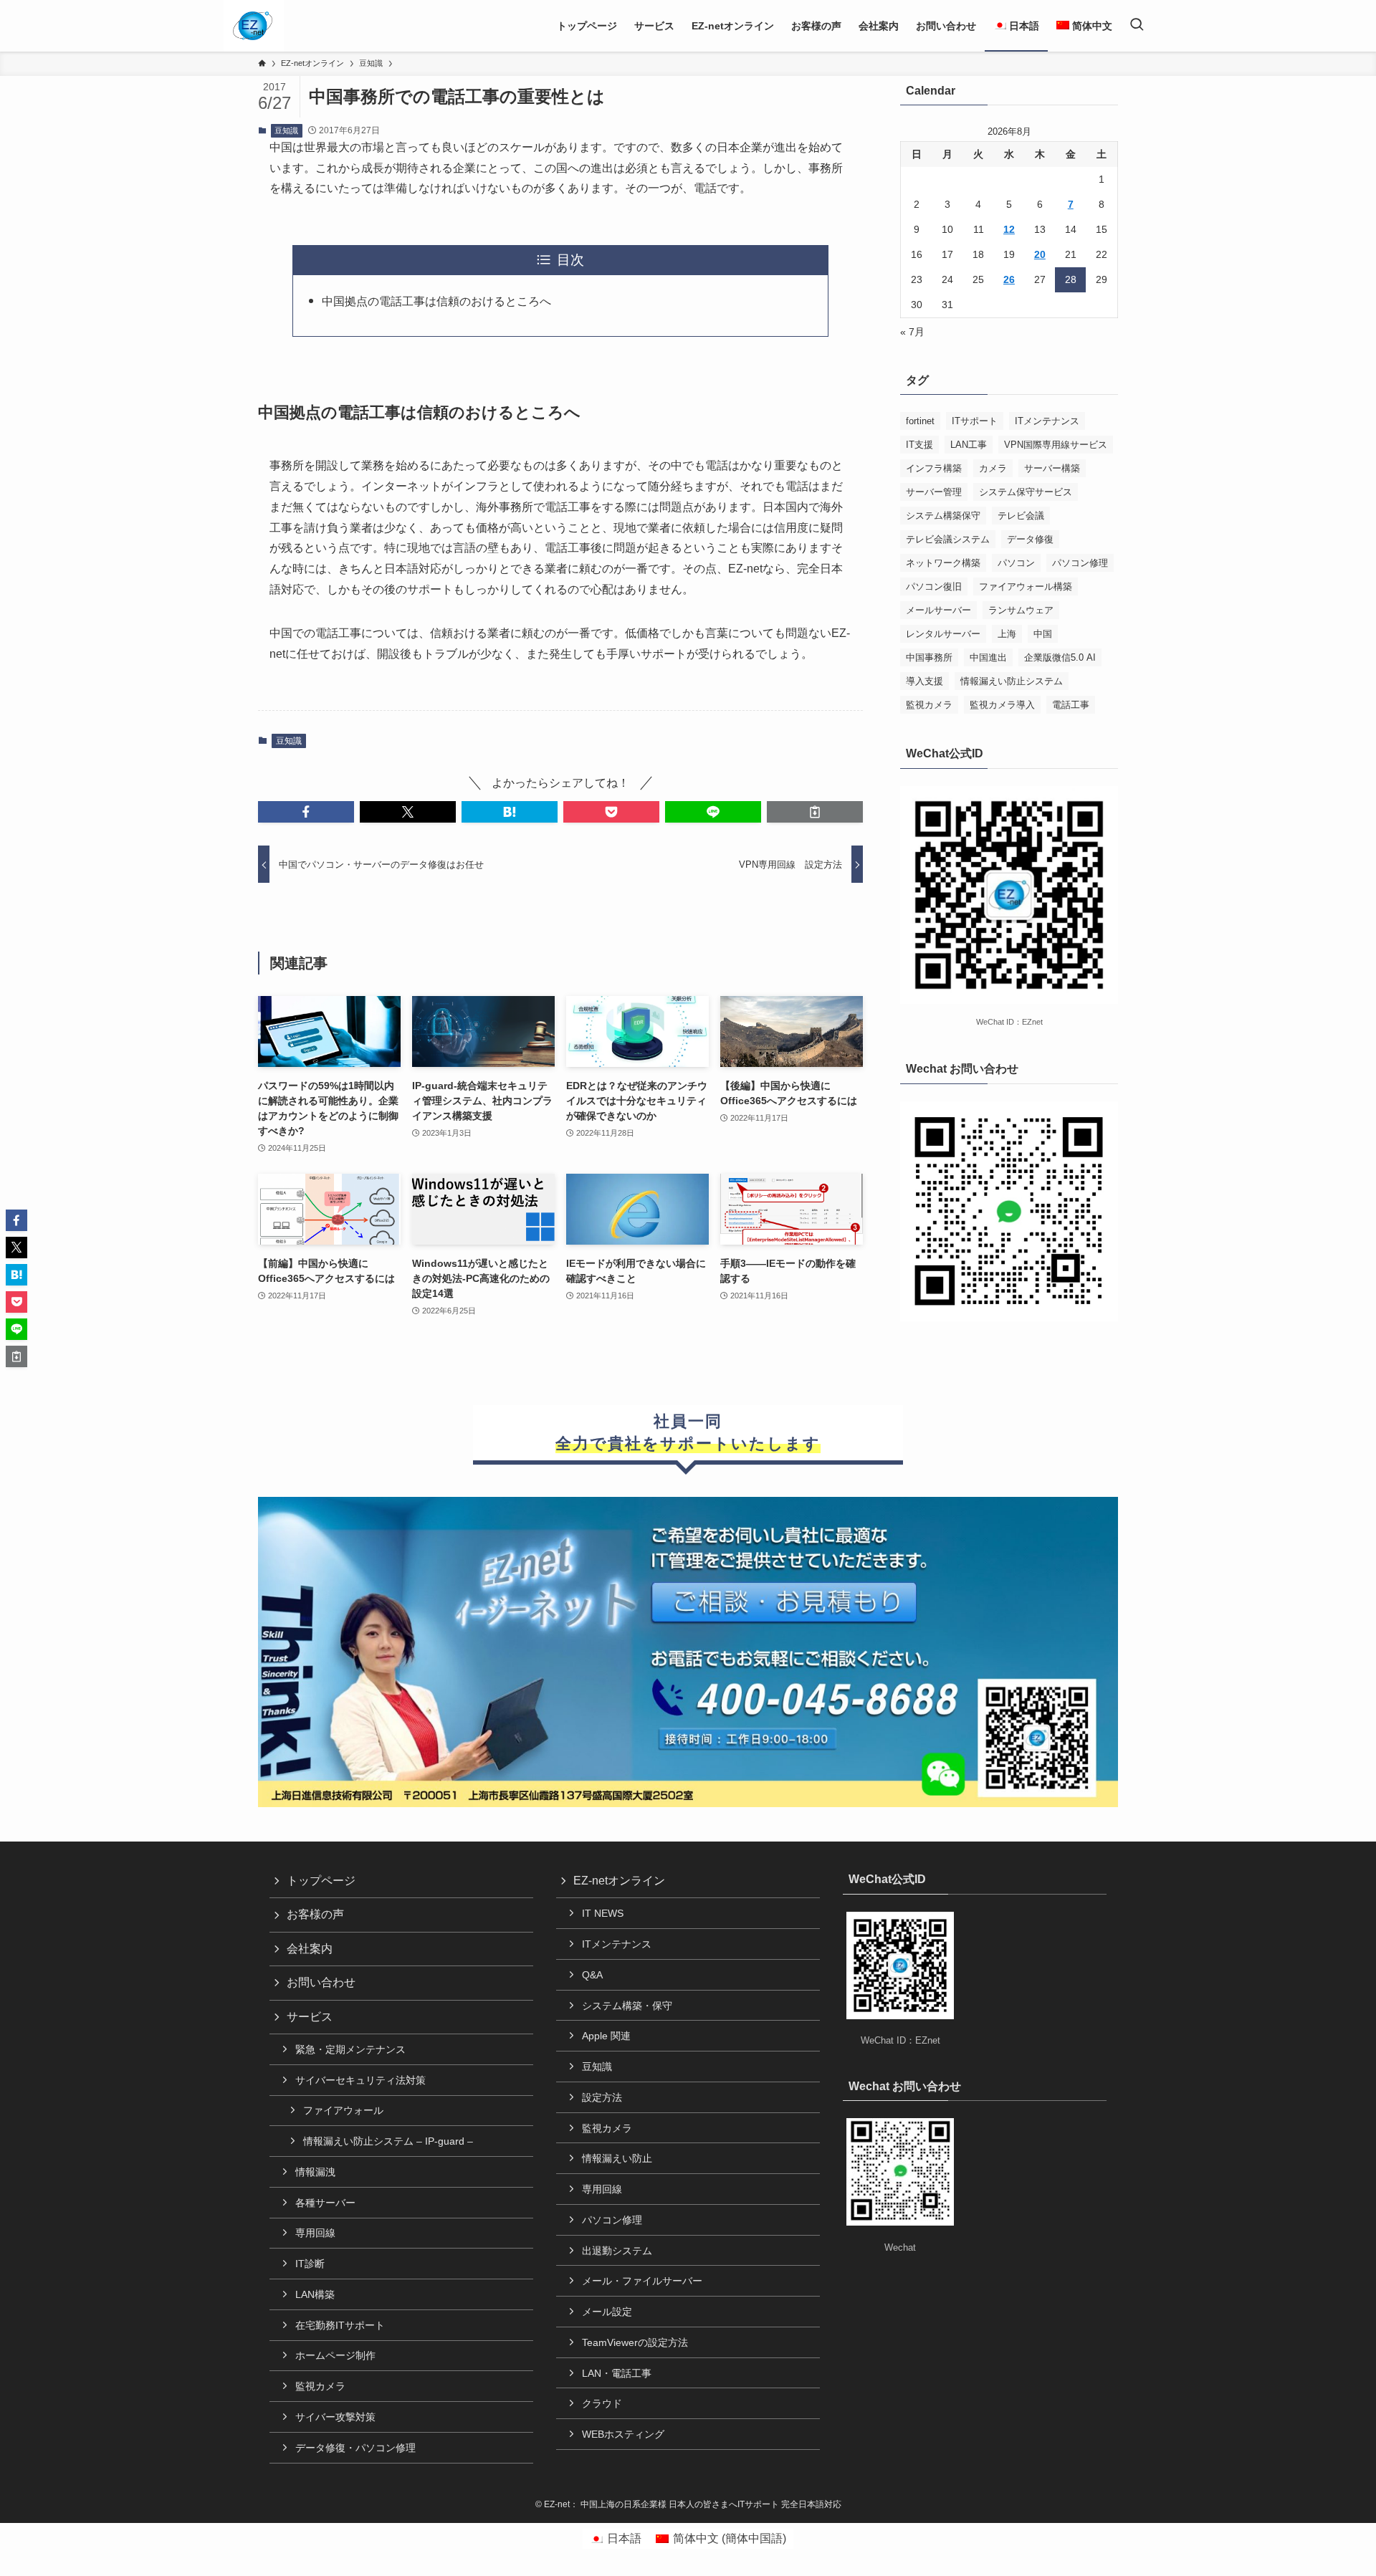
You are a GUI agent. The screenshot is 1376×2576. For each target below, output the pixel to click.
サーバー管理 (934, 492)
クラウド (602, 2403)
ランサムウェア (1021, 610)
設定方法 (602, 2097)
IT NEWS (603, 1913)
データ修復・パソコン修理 (355, 2448)
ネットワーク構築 (943, 563)
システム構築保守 (943, 516)
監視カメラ (929, 705)
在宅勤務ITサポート (340, 2325)
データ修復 (1030, 539)
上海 (1007, 634)
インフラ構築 (934, 468)
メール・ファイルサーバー (642, 2281)
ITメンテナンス (1047, 421)
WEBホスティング (623, 2434)
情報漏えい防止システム (1012, 681)
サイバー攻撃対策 (335, 2417)
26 (1009, 279)
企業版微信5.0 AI (1060, 657)
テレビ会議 (1021, 516)
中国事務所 (929, 657)
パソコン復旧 (934, 586)
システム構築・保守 (627, 2006)
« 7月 (912, 332)
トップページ (321, 1881)
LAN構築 (315, 2294)
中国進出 (988, 657)
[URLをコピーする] (815, 812)
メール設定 (607, 2312)
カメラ (993, 468)
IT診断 (310, 2264)
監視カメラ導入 (1002, 705)
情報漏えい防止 (617, 2158)
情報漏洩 (315, 2172)
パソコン (1016, 563)
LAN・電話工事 (617, 2373)
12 (1009, 229)
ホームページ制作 (335, 2355)
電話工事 (1071, 705)
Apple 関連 (606, 2036)
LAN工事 (969, 445)
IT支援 (919, 445)
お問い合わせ (321, 1982)
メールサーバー (938, 610)
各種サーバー (325, 2203)
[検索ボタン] (1137, 26)
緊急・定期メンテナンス (350, 2049)
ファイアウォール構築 (1026, 586)
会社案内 (310, 1949)
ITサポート (975, 421)
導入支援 (924, 681)
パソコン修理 (1080, 563)
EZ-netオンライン (619, 1881)
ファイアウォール (343, 2110)
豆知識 (286, 130)
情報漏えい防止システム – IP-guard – (388, 2141)
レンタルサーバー (943, 634)
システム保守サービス (1026, 492)
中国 (1043, 634)
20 (1040, 254)
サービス (310, 2017)
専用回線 (315, 2233)
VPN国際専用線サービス (1056, 445)
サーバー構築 (1052, 468)
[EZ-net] (253, 26)
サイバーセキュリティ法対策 (360, 2080)
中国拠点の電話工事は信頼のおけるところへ (436, 301)
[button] (306, 812)
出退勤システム (617, 2251)
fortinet (920, 421)
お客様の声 (315, 1914)
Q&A (592, 1975)
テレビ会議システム (948, 539)
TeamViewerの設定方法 (635, 2342)
